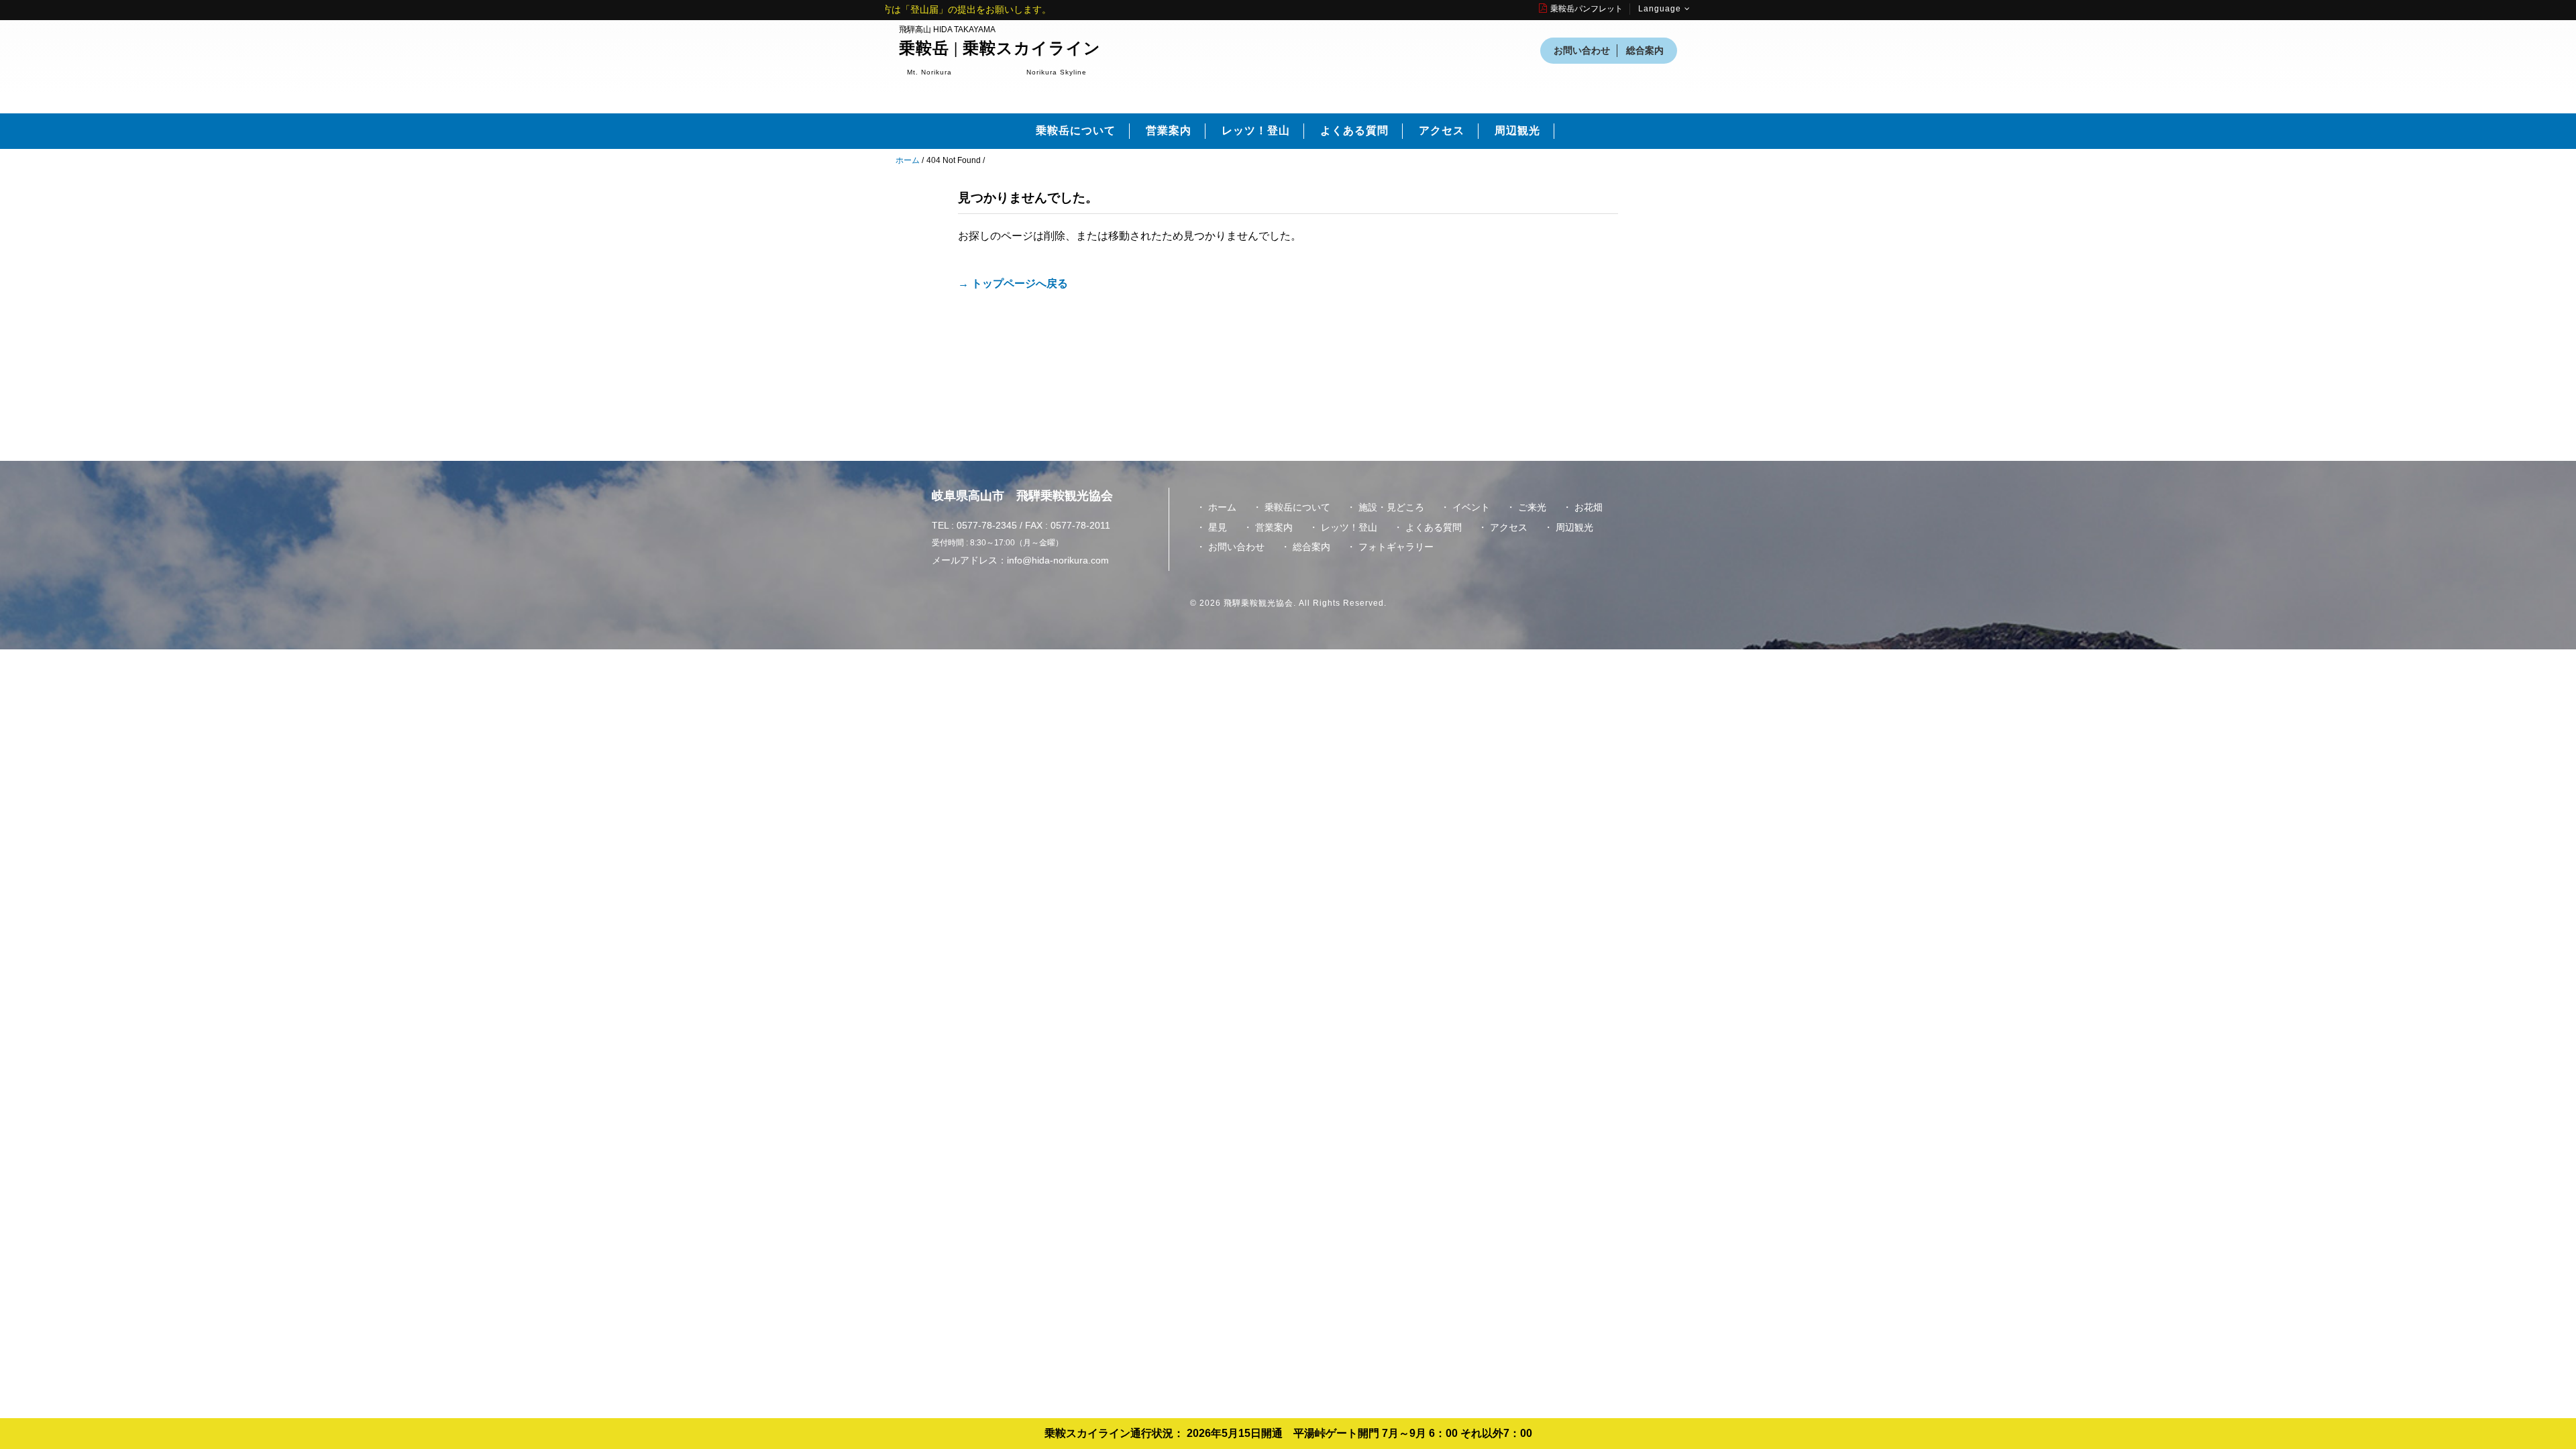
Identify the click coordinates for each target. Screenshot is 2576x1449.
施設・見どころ (1391, 507)
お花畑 (1589, 507)
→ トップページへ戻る (1013, 283)
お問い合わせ (1582, 50)
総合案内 (1645, 50)
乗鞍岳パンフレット (1587, 9)
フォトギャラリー (1396, 547)
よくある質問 (1354, 130)
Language (1660, 9)
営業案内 (1169, 130)
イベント (1471, 507)
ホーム (908, 160)
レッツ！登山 (1256, 130)
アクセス (1442, 130)
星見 (1218, 527)
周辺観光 (1517, 130)
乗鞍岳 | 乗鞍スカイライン (1000, 48)
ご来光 (1532, 507)
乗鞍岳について (1076, 130)
